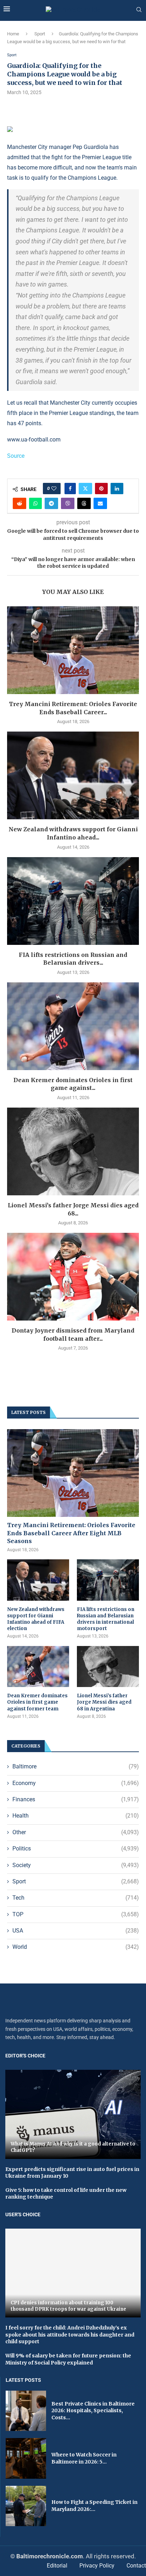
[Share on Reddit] (19, 503)
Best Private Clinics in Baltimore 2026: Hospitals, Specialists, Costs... (93, 2411)
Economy (76, 1783)
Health (76, 1816)
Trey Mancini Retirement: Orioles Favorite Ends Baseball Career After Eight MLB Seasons (71, 1533)
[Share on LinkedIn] (117, 489)
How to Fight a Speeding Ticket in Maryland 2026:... (94, 2506)
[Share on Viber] (68, 503)
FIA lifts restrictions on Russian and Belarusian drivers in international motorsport (106, 1619)
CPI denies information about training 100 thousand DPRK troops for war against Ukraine (68, 2306)
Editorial (57, 2566)
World (76, 1947)
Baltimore (76, 1766)
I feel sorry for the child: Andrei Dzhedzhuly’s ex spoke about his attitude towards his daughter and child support (70, 2335)
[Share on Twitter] (85, 489)
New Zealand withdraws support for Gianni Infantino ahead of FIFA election (36, 1619)
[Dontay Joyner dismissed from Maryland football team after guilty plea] (73, 1277)
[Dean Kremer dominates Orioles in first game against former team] (73, 1026)
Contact (136, 2566)
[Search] (139, 10)
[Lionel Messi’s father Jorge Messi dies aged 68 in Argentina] (73, 1151)
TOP (76, 1914)
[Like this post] (54, 489)
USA (76, 1931)
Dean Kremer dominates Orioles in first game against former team (37, 1702)
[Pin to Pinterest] (101, 489)
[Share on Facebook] (70, 489)
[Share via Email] (100, 503)
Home (13, 34)
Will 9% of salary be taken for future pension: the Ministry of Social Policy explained (68, 2359)
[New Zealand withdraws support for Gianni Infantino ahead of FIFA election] (73, 775)
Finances (76, 1799)
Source (16, 456)
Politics (76, 1849)
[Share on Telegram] (51, 503)
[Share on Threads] (84, 503)
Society (76, 1865)
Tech (76, 1898)
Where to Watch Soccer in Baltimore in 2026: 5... (84, 2458)
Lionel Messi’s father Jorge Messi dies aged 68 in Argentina (104, 1702)
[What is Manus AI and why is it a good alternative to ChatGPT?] (73, 2114)
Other (76, 1832)
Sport (40, 34)
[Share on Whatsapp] (35, 503)
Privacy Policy (97, 2566)
